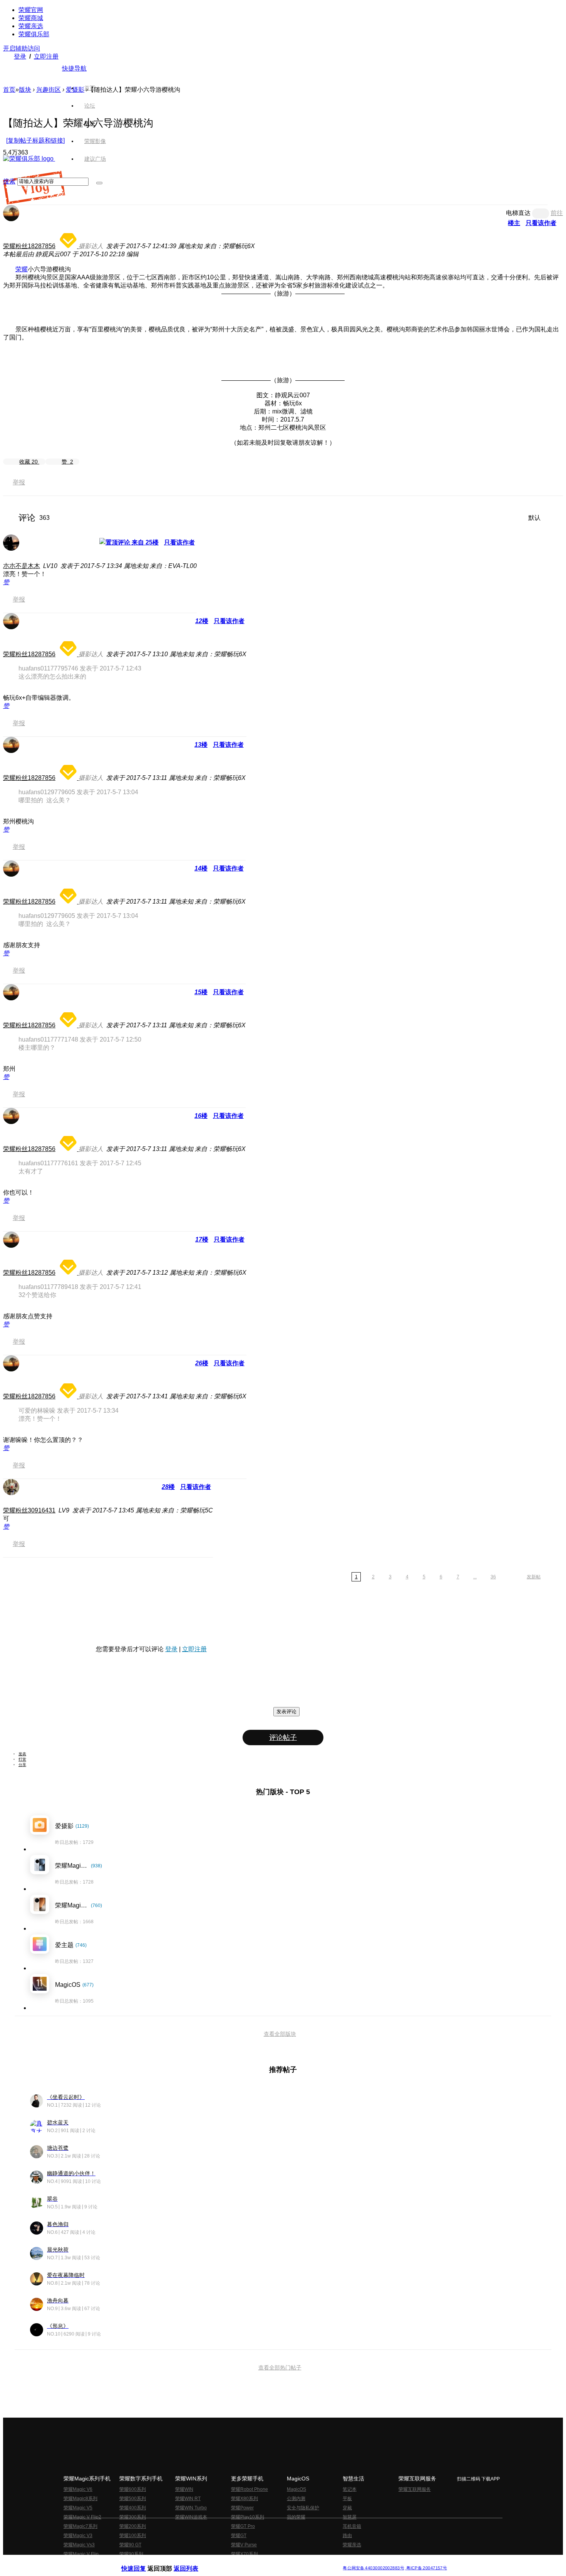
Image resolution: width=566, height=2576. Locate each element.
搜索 (9, 181)
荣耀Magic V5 (78, 2508)
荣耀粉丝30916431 (29, 1510)
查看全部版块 (280, 2034)
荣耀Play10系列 (248, 2517)
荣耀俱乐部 (34, 34)
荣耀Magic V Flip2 (82, 2517)
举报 (19, 482)
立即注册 (46, 56)
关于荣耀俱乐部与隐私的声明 (193, 2562)
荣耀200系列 (133, 2526)
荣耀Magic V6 (78, 2489)
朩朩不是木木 (22, 566)
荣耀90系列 (131, 2554)
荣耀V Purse (244, 2545)
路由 (347, 2536)
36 (493, 1577)
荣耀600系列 (133, 2489)
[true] (99, 183)
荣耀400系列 (133, 2508)
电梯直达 (518, 213)
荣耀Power (242, 2508)
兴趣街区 (49, 90)
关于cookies (236, 2562)
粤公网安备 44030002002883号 (373, 2568)
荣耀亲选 (31, 26)
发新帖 (534, 1577)
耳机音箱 (352, 2526)
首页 (90, 88)
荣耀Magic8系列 (80, 2499)
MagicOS (296, 2489)
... (475, 1577)
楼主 (514, 223)
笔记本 (350, 2489)
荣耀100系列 (133, 2536)
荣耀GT (239, 2536)
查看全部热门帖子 (280, 2368)
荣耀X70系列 (244, 2554)
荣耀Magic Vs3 (79, 2545)
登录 (20, 56)
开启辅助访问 (22, 48)
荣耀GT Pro (243, 2526)
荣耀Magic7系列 (80, 2526)
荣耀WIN (184, 2489)
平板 (347, 2499)
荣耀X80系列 (244, 2499)
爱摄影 (75, 90)
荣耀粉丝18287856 (29, 246)
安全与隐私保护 (303, 2508)
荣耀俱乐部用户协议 (142, 2562)
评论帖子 (283, 1737)
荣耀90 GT (130, 2545)
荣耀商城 (31, 18)
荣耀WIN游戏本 (191, 2517)
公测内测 (296, 2499)
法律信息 (258, 2562)
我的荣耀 (296, 2517)
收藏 (28, 462)
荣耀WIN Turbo (191, 2508)
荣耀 (22, 269)
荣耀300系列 (133, 2517)
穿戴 (347, 2508)
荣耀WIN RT (188, 2499)
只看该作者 (541, 223)
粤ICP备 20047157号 (426, 2568)
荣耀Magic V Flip (81, 2554)
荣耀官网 (31, 10)
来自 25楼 (144, 542)
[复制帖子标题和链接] (35, 140)
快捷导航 (74, 68)
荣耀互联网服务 (415, 2489)
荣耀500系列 (133, 2499)
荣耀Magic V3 (78, 2536)
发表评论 (286, 1711)
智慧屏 (350, 2517)
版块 (25, 90)
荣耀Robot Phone (250, 2489)
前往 (557, 213)
